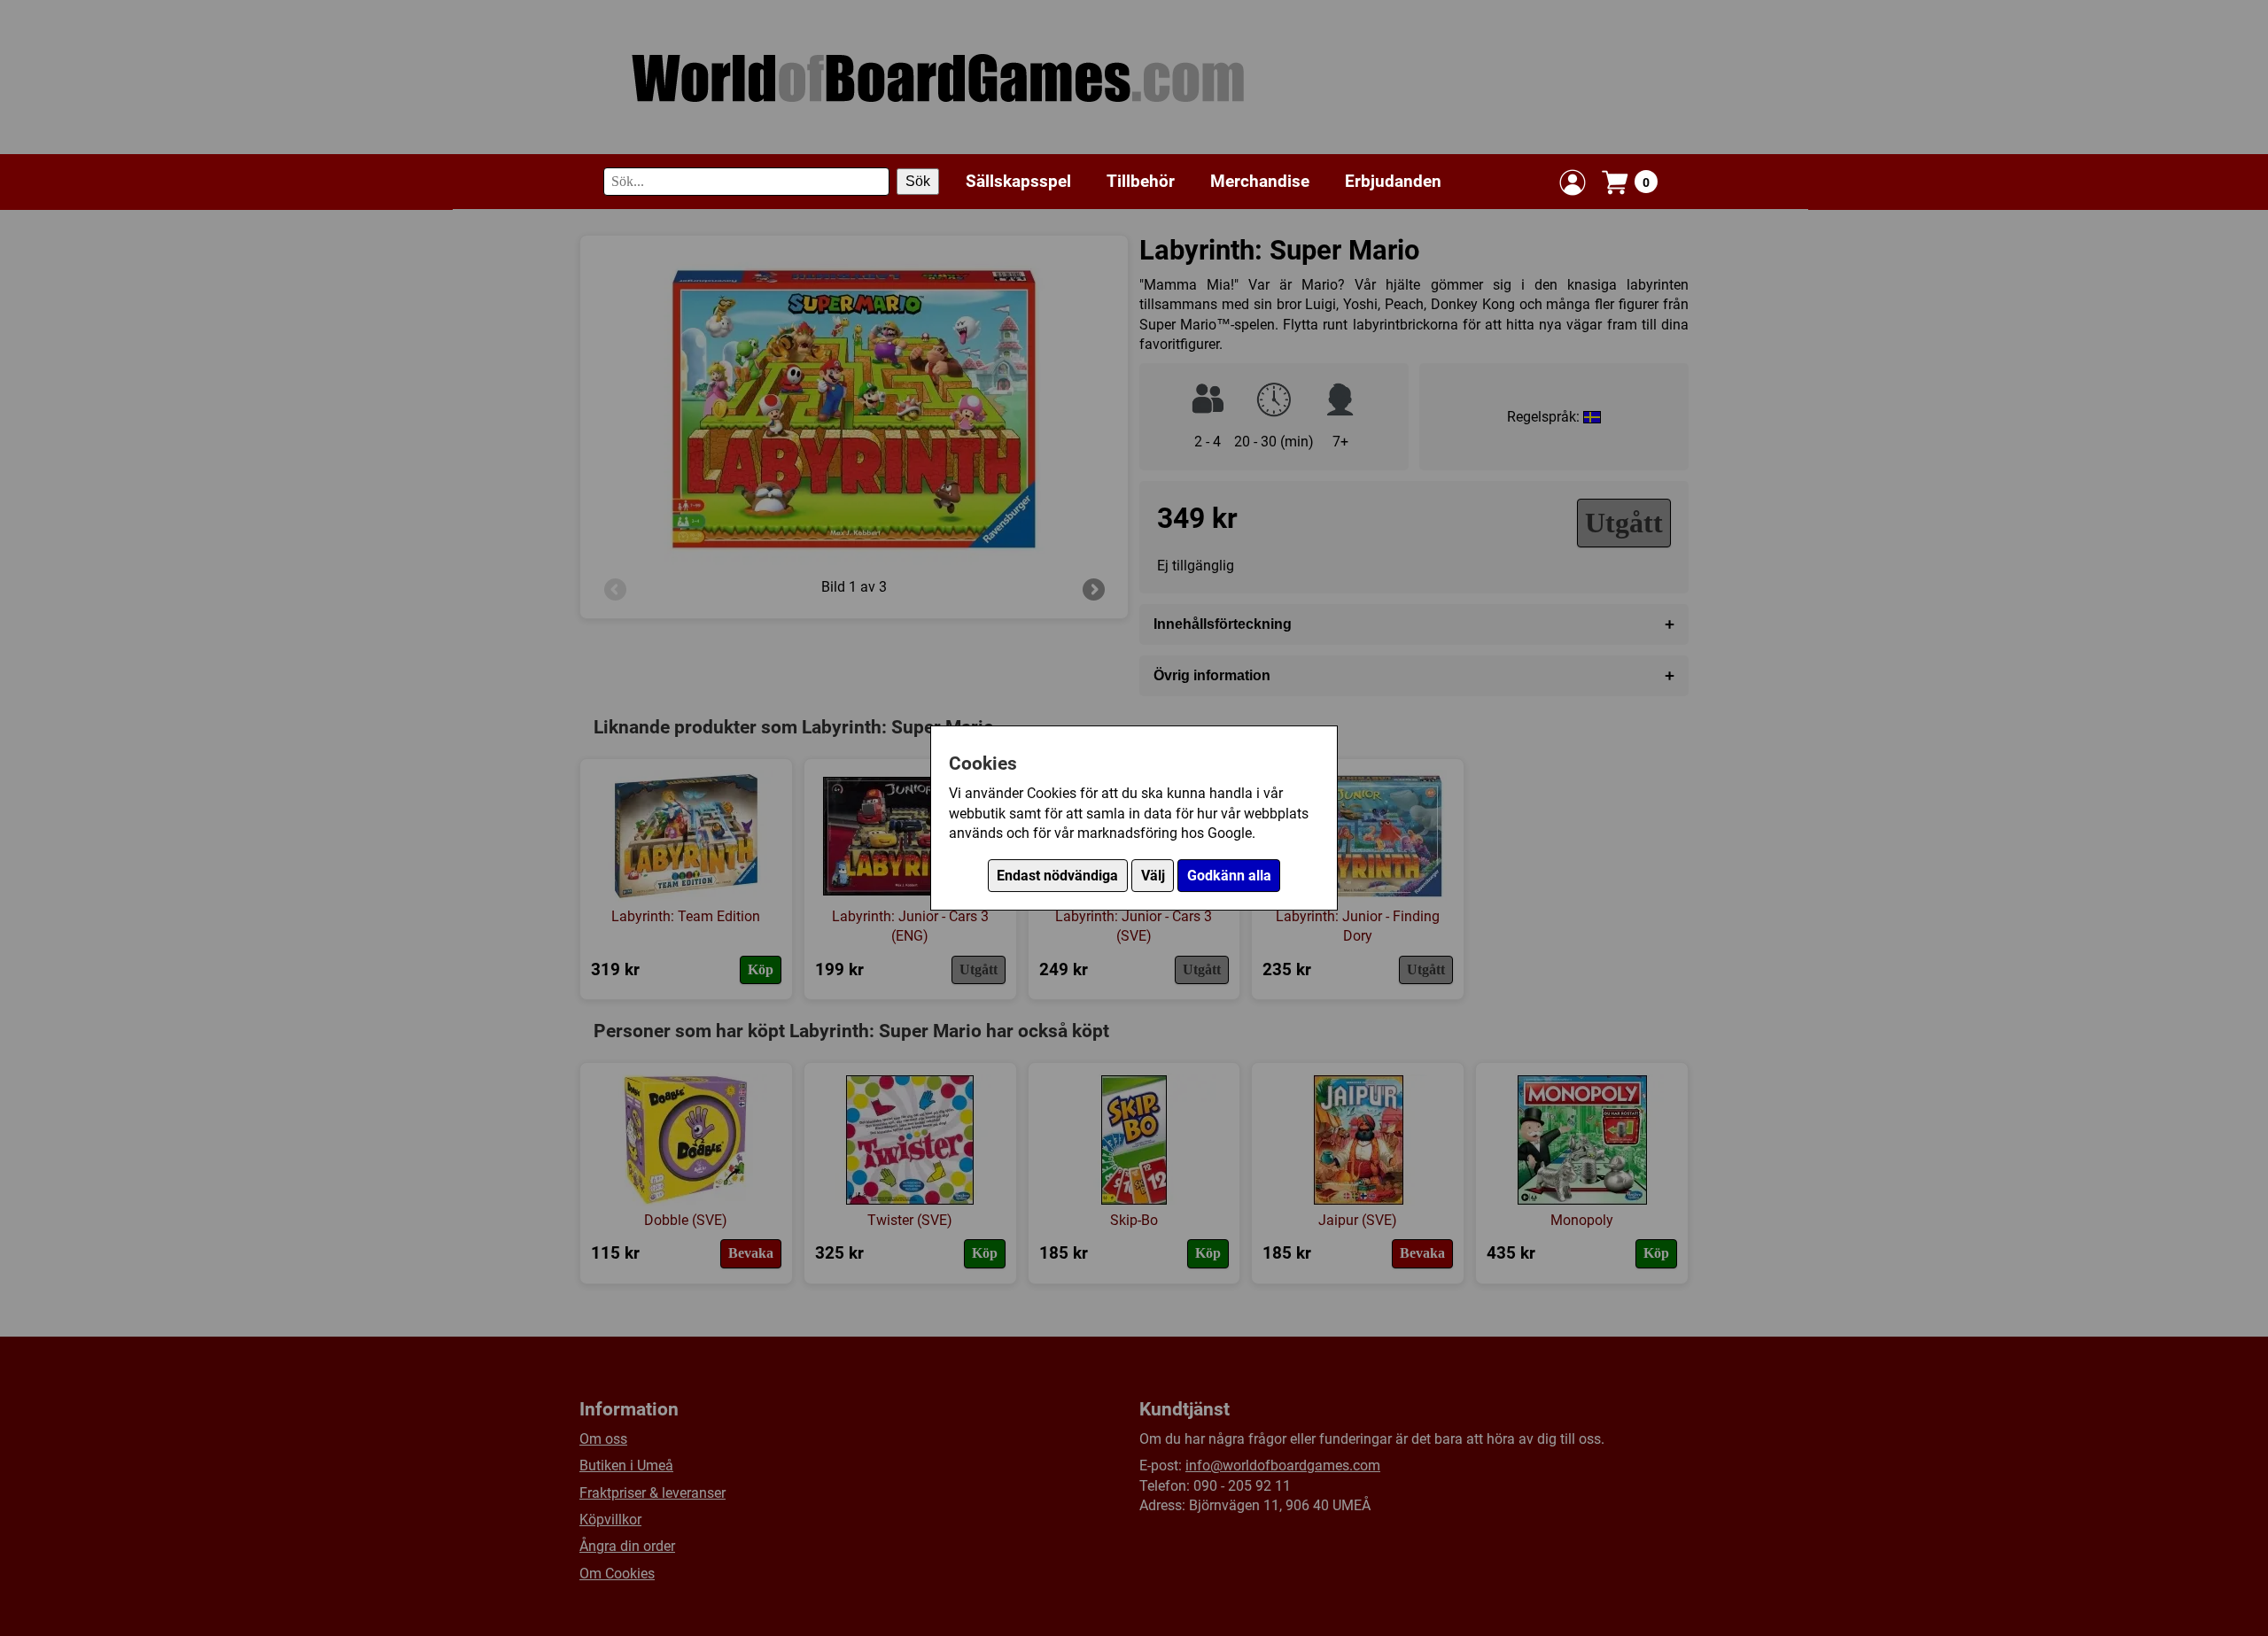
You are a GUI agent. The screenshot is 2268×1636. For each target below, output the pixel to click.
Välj (1153, 876)
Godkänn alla (1229, 876)
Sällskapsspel (1018, 181)
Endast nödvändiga (1057, 876)
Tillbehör (1141, 181)
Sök (918, 182)
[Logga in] (1573, 182)
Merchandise (1260, 181)
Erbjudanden (1393, 181)
